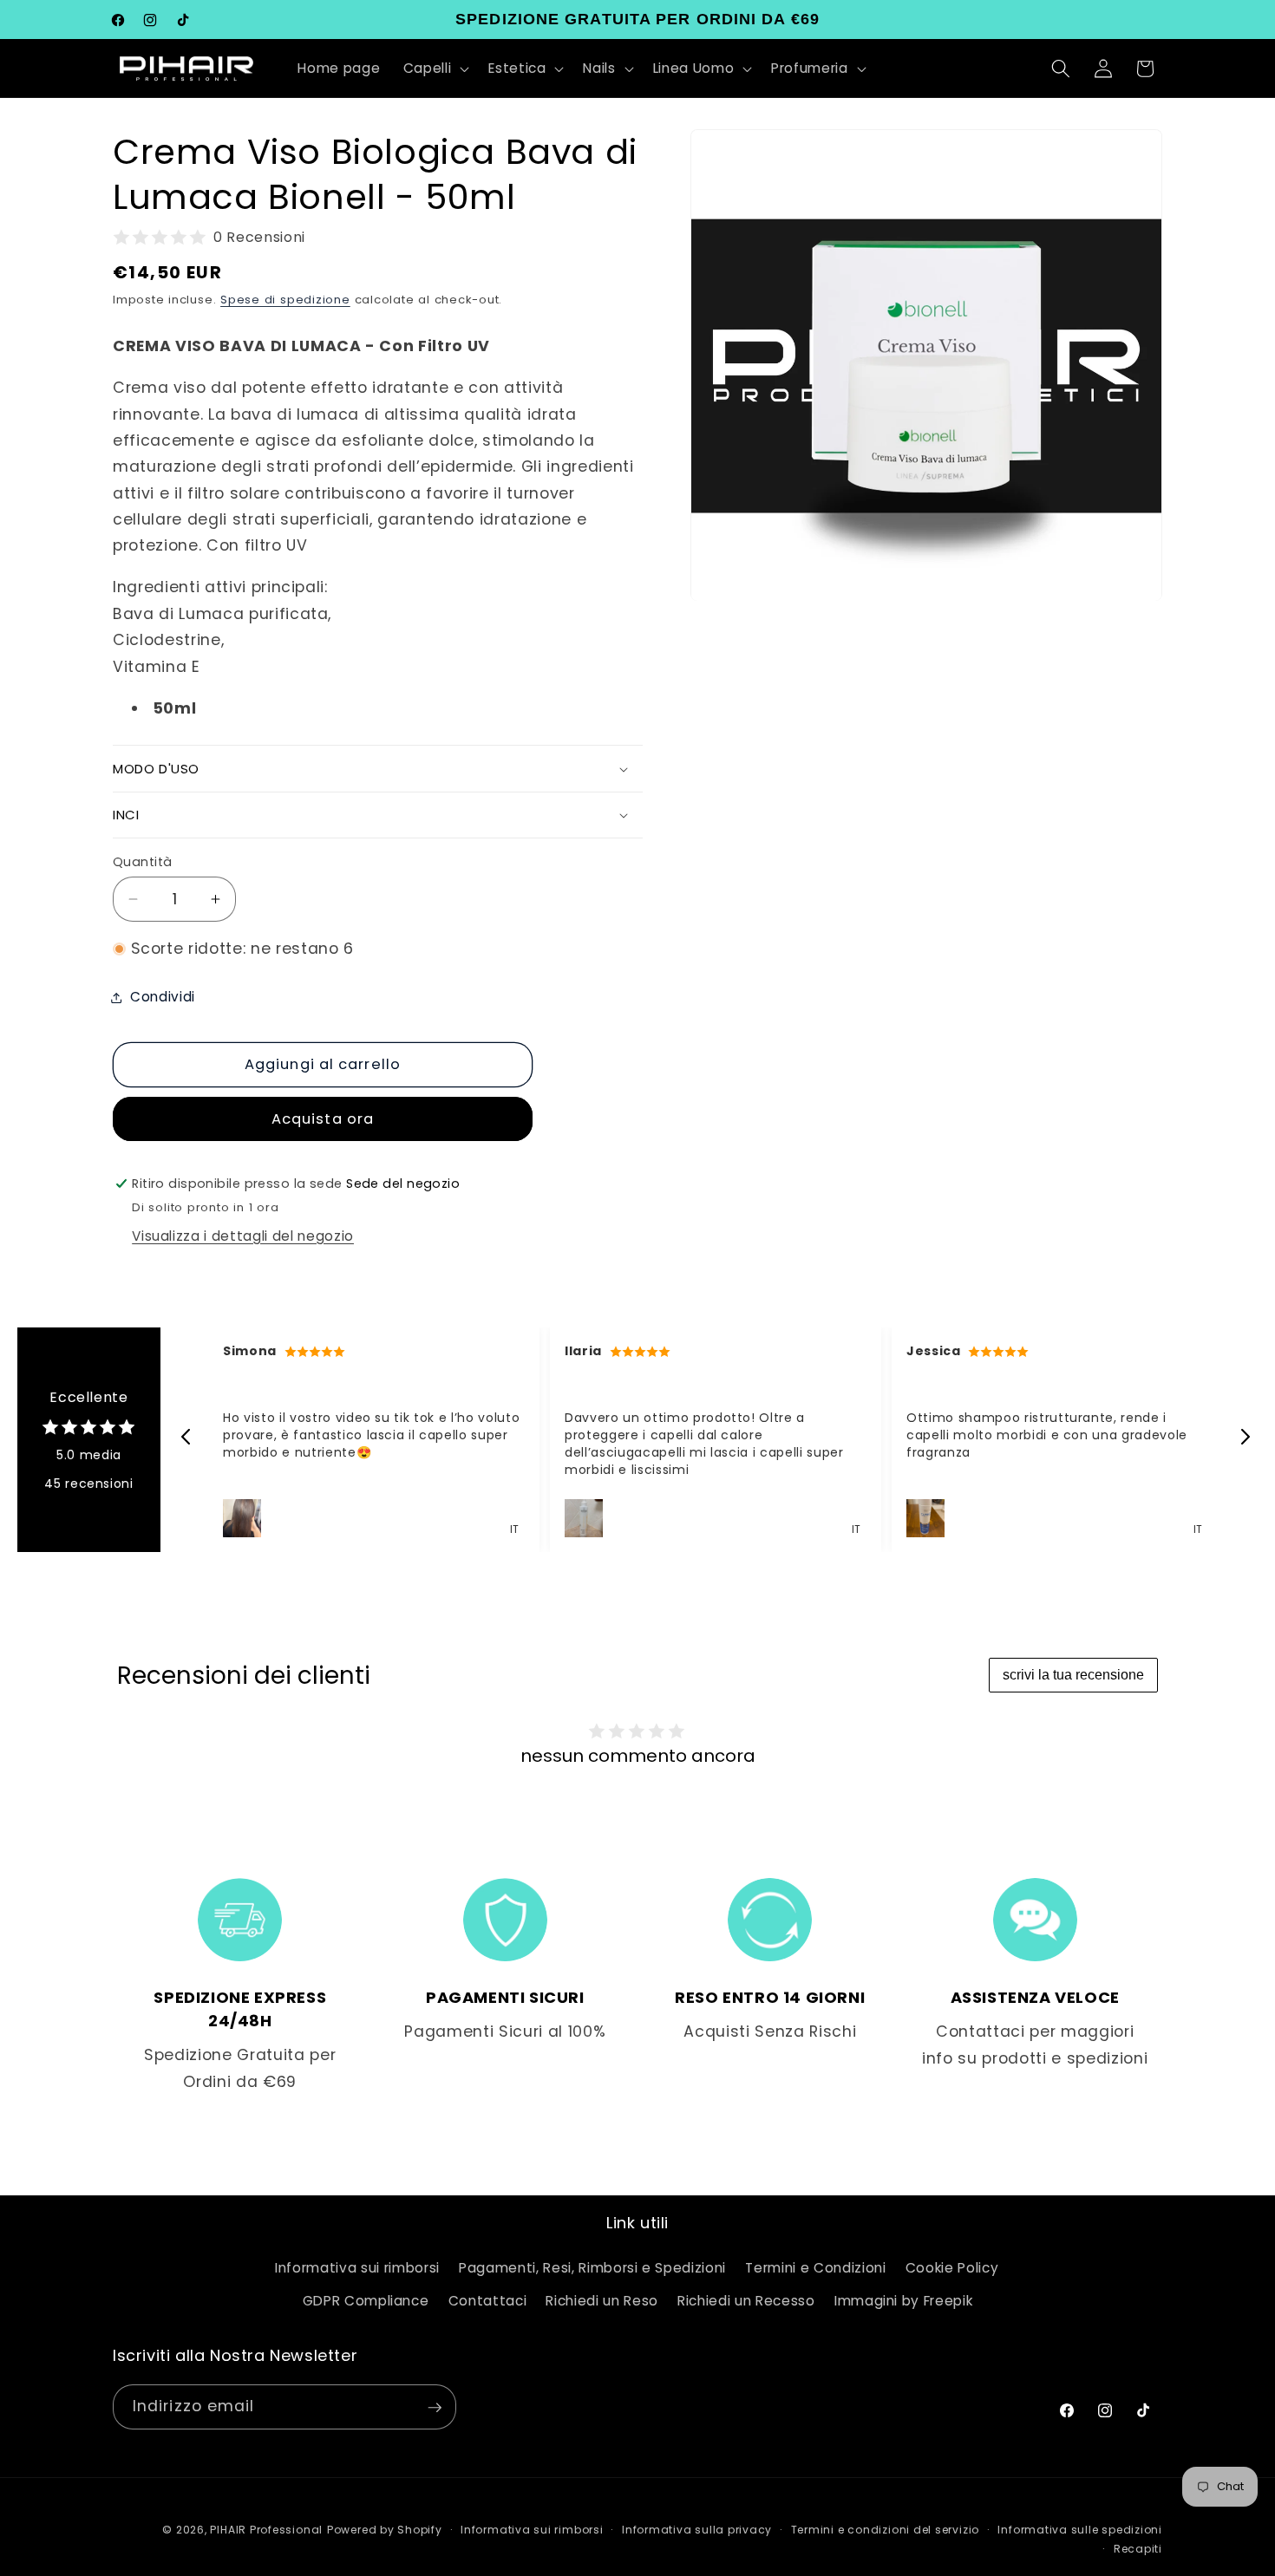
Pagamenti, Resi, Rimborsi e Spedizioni (592, 2268)
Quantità (143, 862)
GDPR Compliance (366, 2300)
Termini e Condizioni (815, 2268)
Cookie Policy (952, 2268)
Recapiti (1138, 2549)
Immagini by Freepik (904, 2300)
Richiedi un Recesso (746, 2300)
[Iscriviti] (435, 2408)
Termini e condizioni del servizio (885, 2530)
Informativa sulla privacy (697, 2530)
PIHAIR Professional (266, 2530)
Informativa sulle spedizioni (1080, 2530)
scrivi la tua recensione (1073, 1675)
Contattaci (488, 2300)
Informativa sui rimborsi (357, 2268)
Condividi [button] (163, 997)
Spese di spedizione (285, 300)
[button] (435, 68)
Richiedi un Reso (602, 2300)
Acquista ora (323, 1119)
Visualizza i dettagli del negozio (243, 1236)
